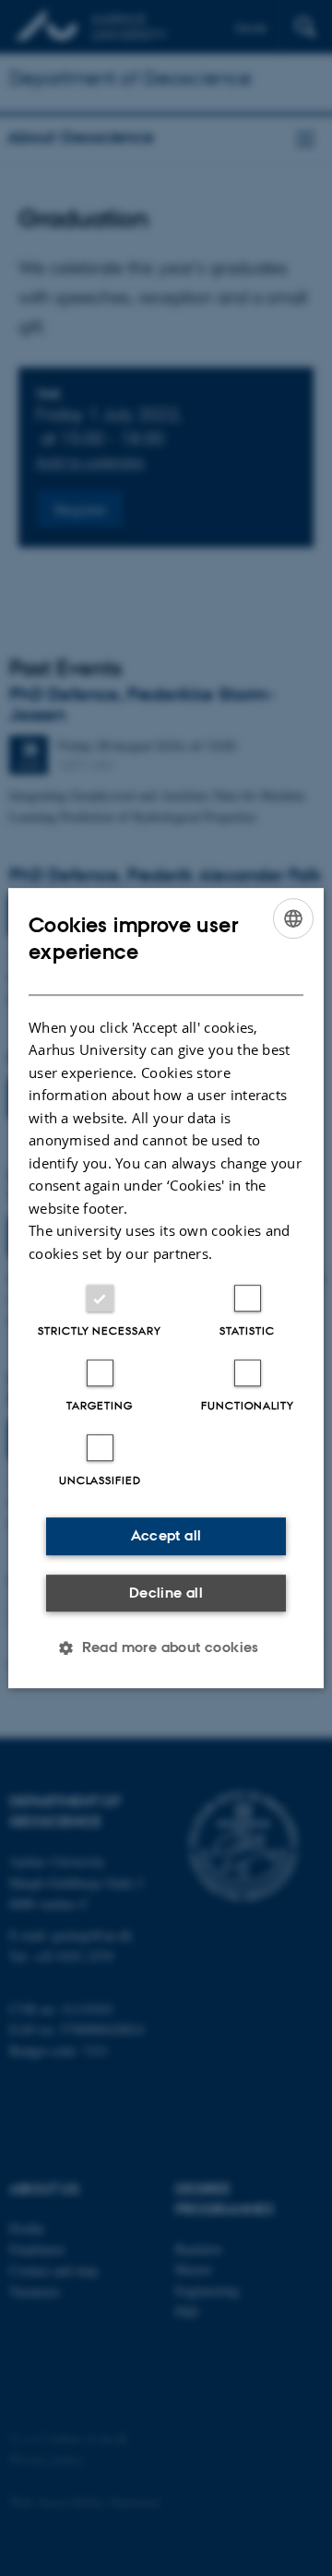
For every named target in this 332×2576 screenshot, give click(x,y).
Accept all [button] (166, 1535)
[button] (166, 1647)
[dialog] (166, 1288)
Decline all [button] (166, 1593)
